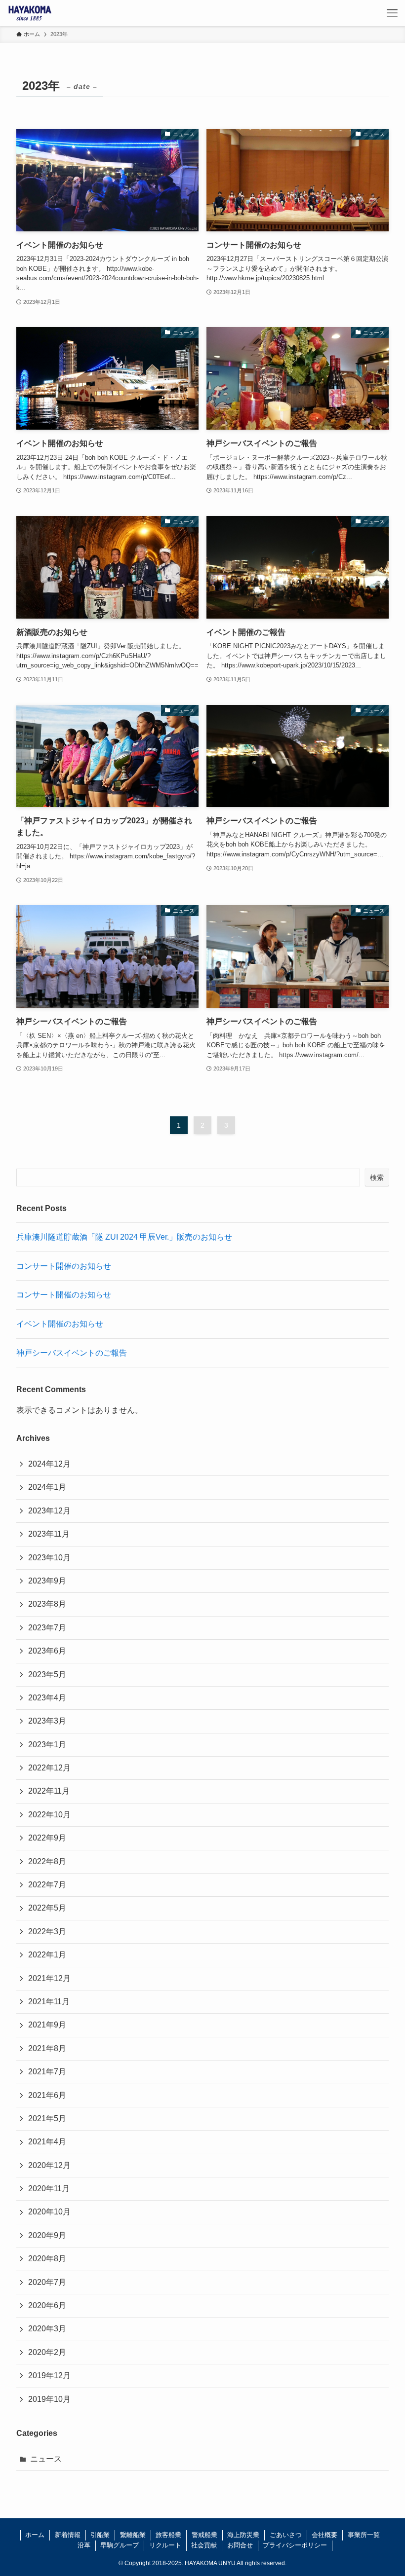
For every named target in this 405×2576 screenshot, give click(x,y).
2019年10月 (49, 2399)
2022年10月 (49, 1815)
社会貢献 (204, 2545)
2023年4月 (47, 1698)
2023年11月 (49, 1534)
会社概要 (324, 2535)
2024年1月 (47, 1487)
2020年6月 (47, 2305)
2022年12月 (49, 1768)
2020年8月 (47, 2259)
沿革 (84, 2545)
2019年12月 (49, 2375)
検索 (377, 1178)
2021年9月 (47, 2025)
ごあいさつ (286, 2535)
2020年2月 (47, 2352)
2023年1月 (47, 1745)
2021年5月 (47, 2118)
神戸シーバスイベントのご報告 (72, 1353)
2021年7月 (47, 2072)
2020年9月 (47, 2235)
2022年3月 (47, 1932)
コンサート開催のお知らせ (64, 1266)
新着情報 (68, 2535)
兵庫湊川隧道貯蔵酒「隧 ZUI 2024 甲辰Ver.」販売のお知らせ (124, 1237)
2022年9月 (47, 1838)
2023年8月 (47, 1604)
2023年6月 (47, 1651)
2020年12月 (49, 2165)
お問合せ (240, 2545)
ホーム (35, 2535)
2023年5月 (47, 1674)
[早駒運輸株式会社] (30, 13)
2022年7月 (47, 1885)
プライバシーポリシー (295, 2545)
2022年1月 (47, 1955)
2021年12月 (49, 1978)
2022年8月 (47, 1861)
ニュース (46, 2459)
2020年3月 (47, 2329)
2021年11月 (49, 2002)
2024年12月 (49, 1464)
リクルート (165, 2545)
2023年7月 (47, 1628)
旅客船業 (168, 2535)
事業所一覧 (364, 2535)
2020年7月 (47, 2282)
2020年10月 (49, 2212)
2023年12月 (49, 1511)
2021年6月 (47, 2095)
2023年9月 (47, 1581)
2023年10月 (49, 1558)
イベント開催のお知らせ (60, 1324)
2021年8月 (47, 2048)
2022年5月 (47, 1908)
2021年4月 (47, 2142)
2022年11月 (49, 1791)
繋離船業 (133, 2535)
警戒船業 (204, 2535)
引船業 (100, 2535)
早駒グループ (120, 2545)
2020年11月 (49, 2189)
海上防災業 (243, 2535)
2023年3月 (47, 1721)
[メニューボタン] (392, 13)
